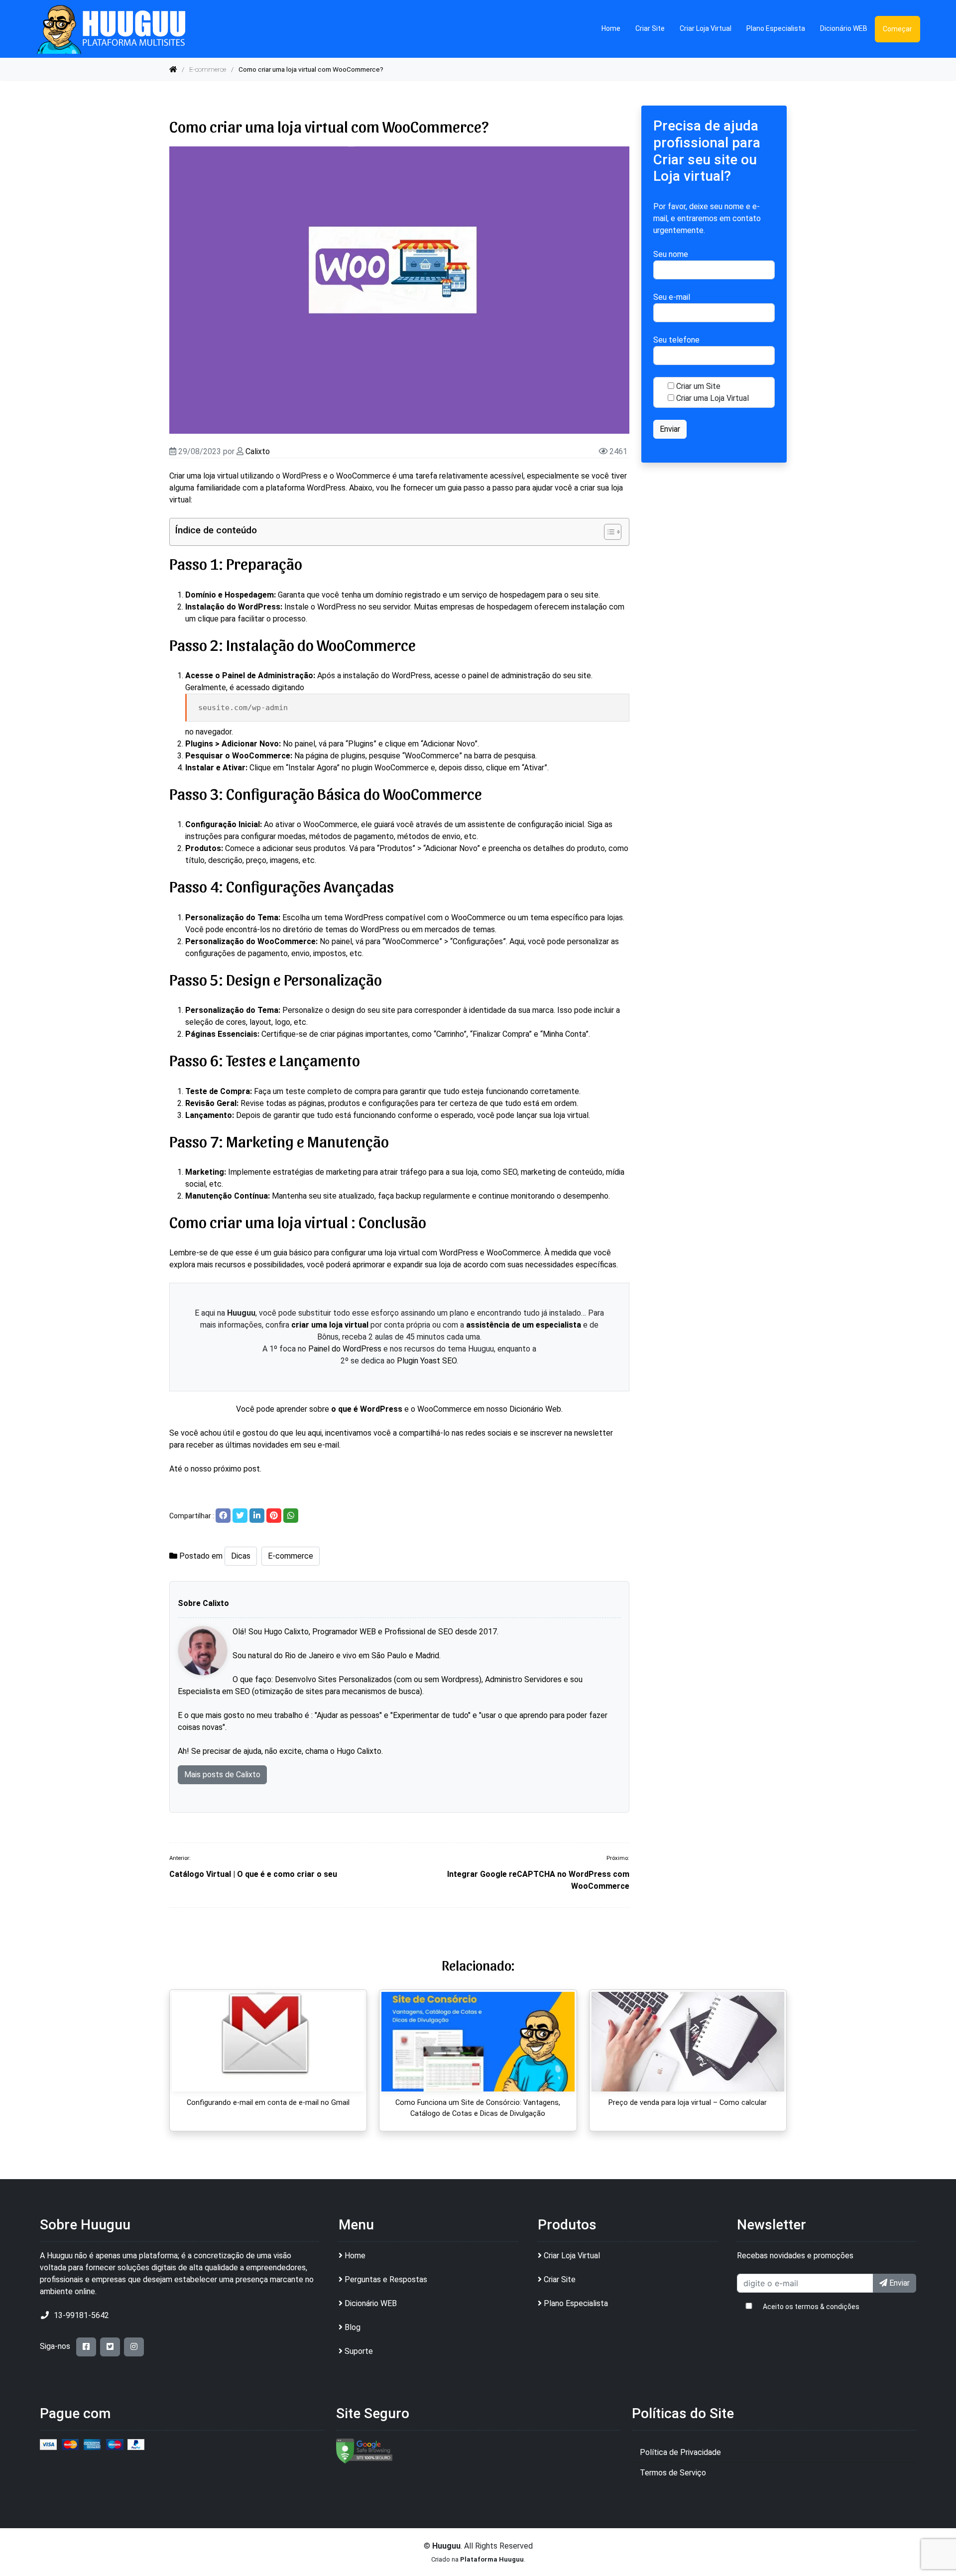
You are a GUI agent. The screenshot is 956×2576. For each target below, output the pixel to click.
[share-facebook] (223, 1516)
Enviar (898, 2283)
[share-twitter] (240, 1516)
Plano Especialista (776, 28)
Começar (897, 29)
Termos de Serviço (673, 2473)
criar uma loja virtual (330, 1325)
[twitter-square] (110, 2347)
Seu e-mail (672, 297)
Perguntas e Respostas (386, 2279)
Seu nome (671, 254)
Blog (353, 2327)
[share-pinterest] (274, 1516)
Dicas (241, 1556)
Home (611, 28)
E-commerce (208, 69)
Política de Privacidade (680, 2452)
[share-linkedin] (257, 1516)
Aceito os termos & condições (811, 2307)
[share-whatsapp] (291, 1516)
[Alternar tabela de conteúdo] (608, 532)
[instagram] (134, 2347)
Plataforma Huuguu (492, 2559)
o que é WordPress (367, 1409)
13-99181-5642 (81, 2315)
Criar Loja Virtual (706, 28)
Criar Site (650, 28)
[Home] (173, 69)
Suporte (359, 2351)
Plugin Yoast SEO (427, 1361)
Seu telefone (676, 340)
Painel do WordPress (345, 1349)
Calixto (258, 451)
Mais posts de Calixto (222, 1775)
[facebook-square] (86, 2347)
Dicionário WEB (844, 28)
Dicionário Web (535, 1409)
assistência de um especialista (524, 1325)
